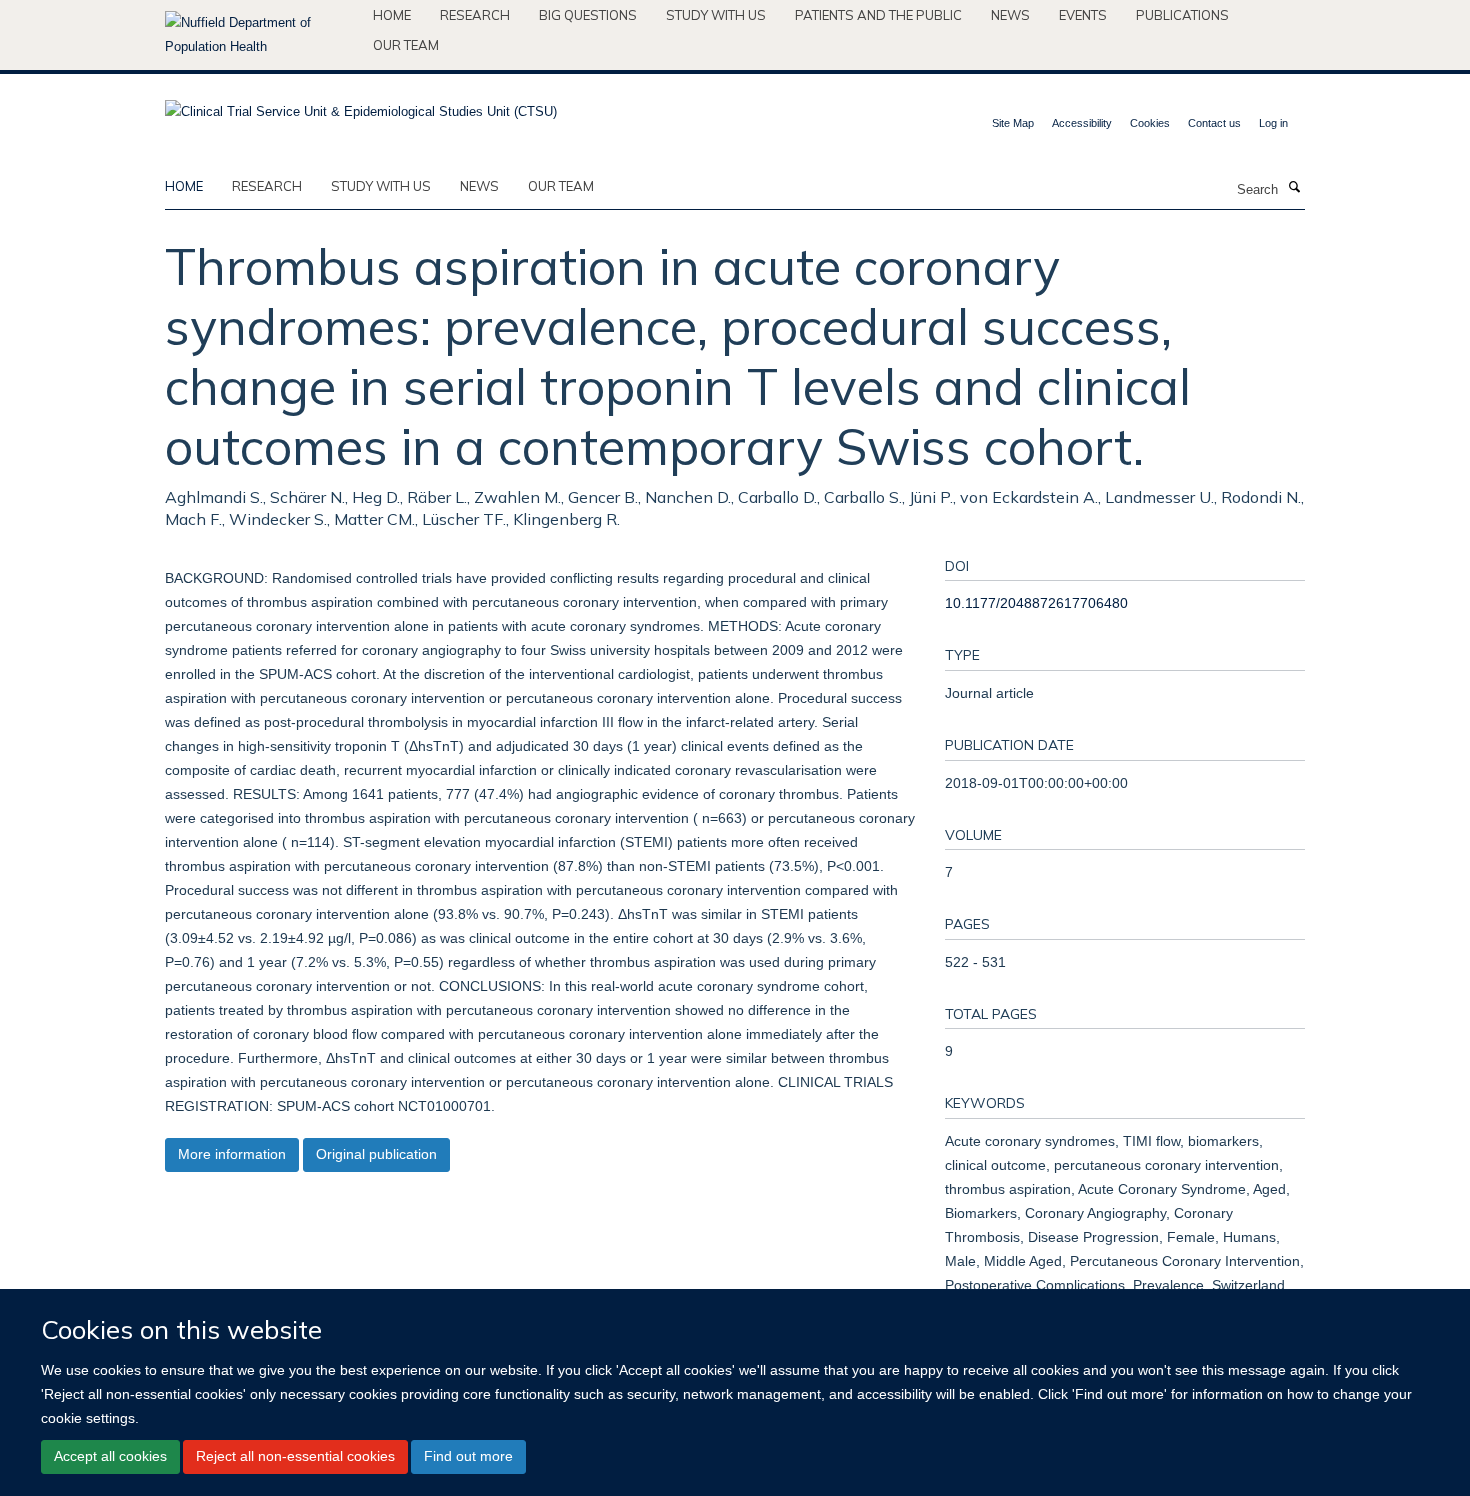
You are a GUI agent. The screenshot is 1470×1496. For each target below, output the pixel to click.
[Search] (1294, 188)
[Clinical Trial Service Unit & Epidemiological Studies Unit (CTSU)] (361, 105)
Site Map (1013, 123)
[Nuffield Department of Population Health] (261, 35)
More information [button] (232, 1154)
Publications (1182, 15)
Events (1083, 15)
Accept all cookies (110, 1456)
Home (392, 15)
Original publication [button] (376, 1154)
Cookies (1150, 123)
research (267, 186)
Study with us (716, 15)
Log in (1273, 123)
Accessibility (1082, 123)
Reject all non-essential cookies (295, 1456)
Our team (406, 45)
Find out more (468, 1456)
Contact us (1214, 123)
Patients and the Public (878, 15)
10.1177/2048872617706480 (1036, 603)
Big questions (588, 15)
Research (475, 15)
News (1010, 15)
